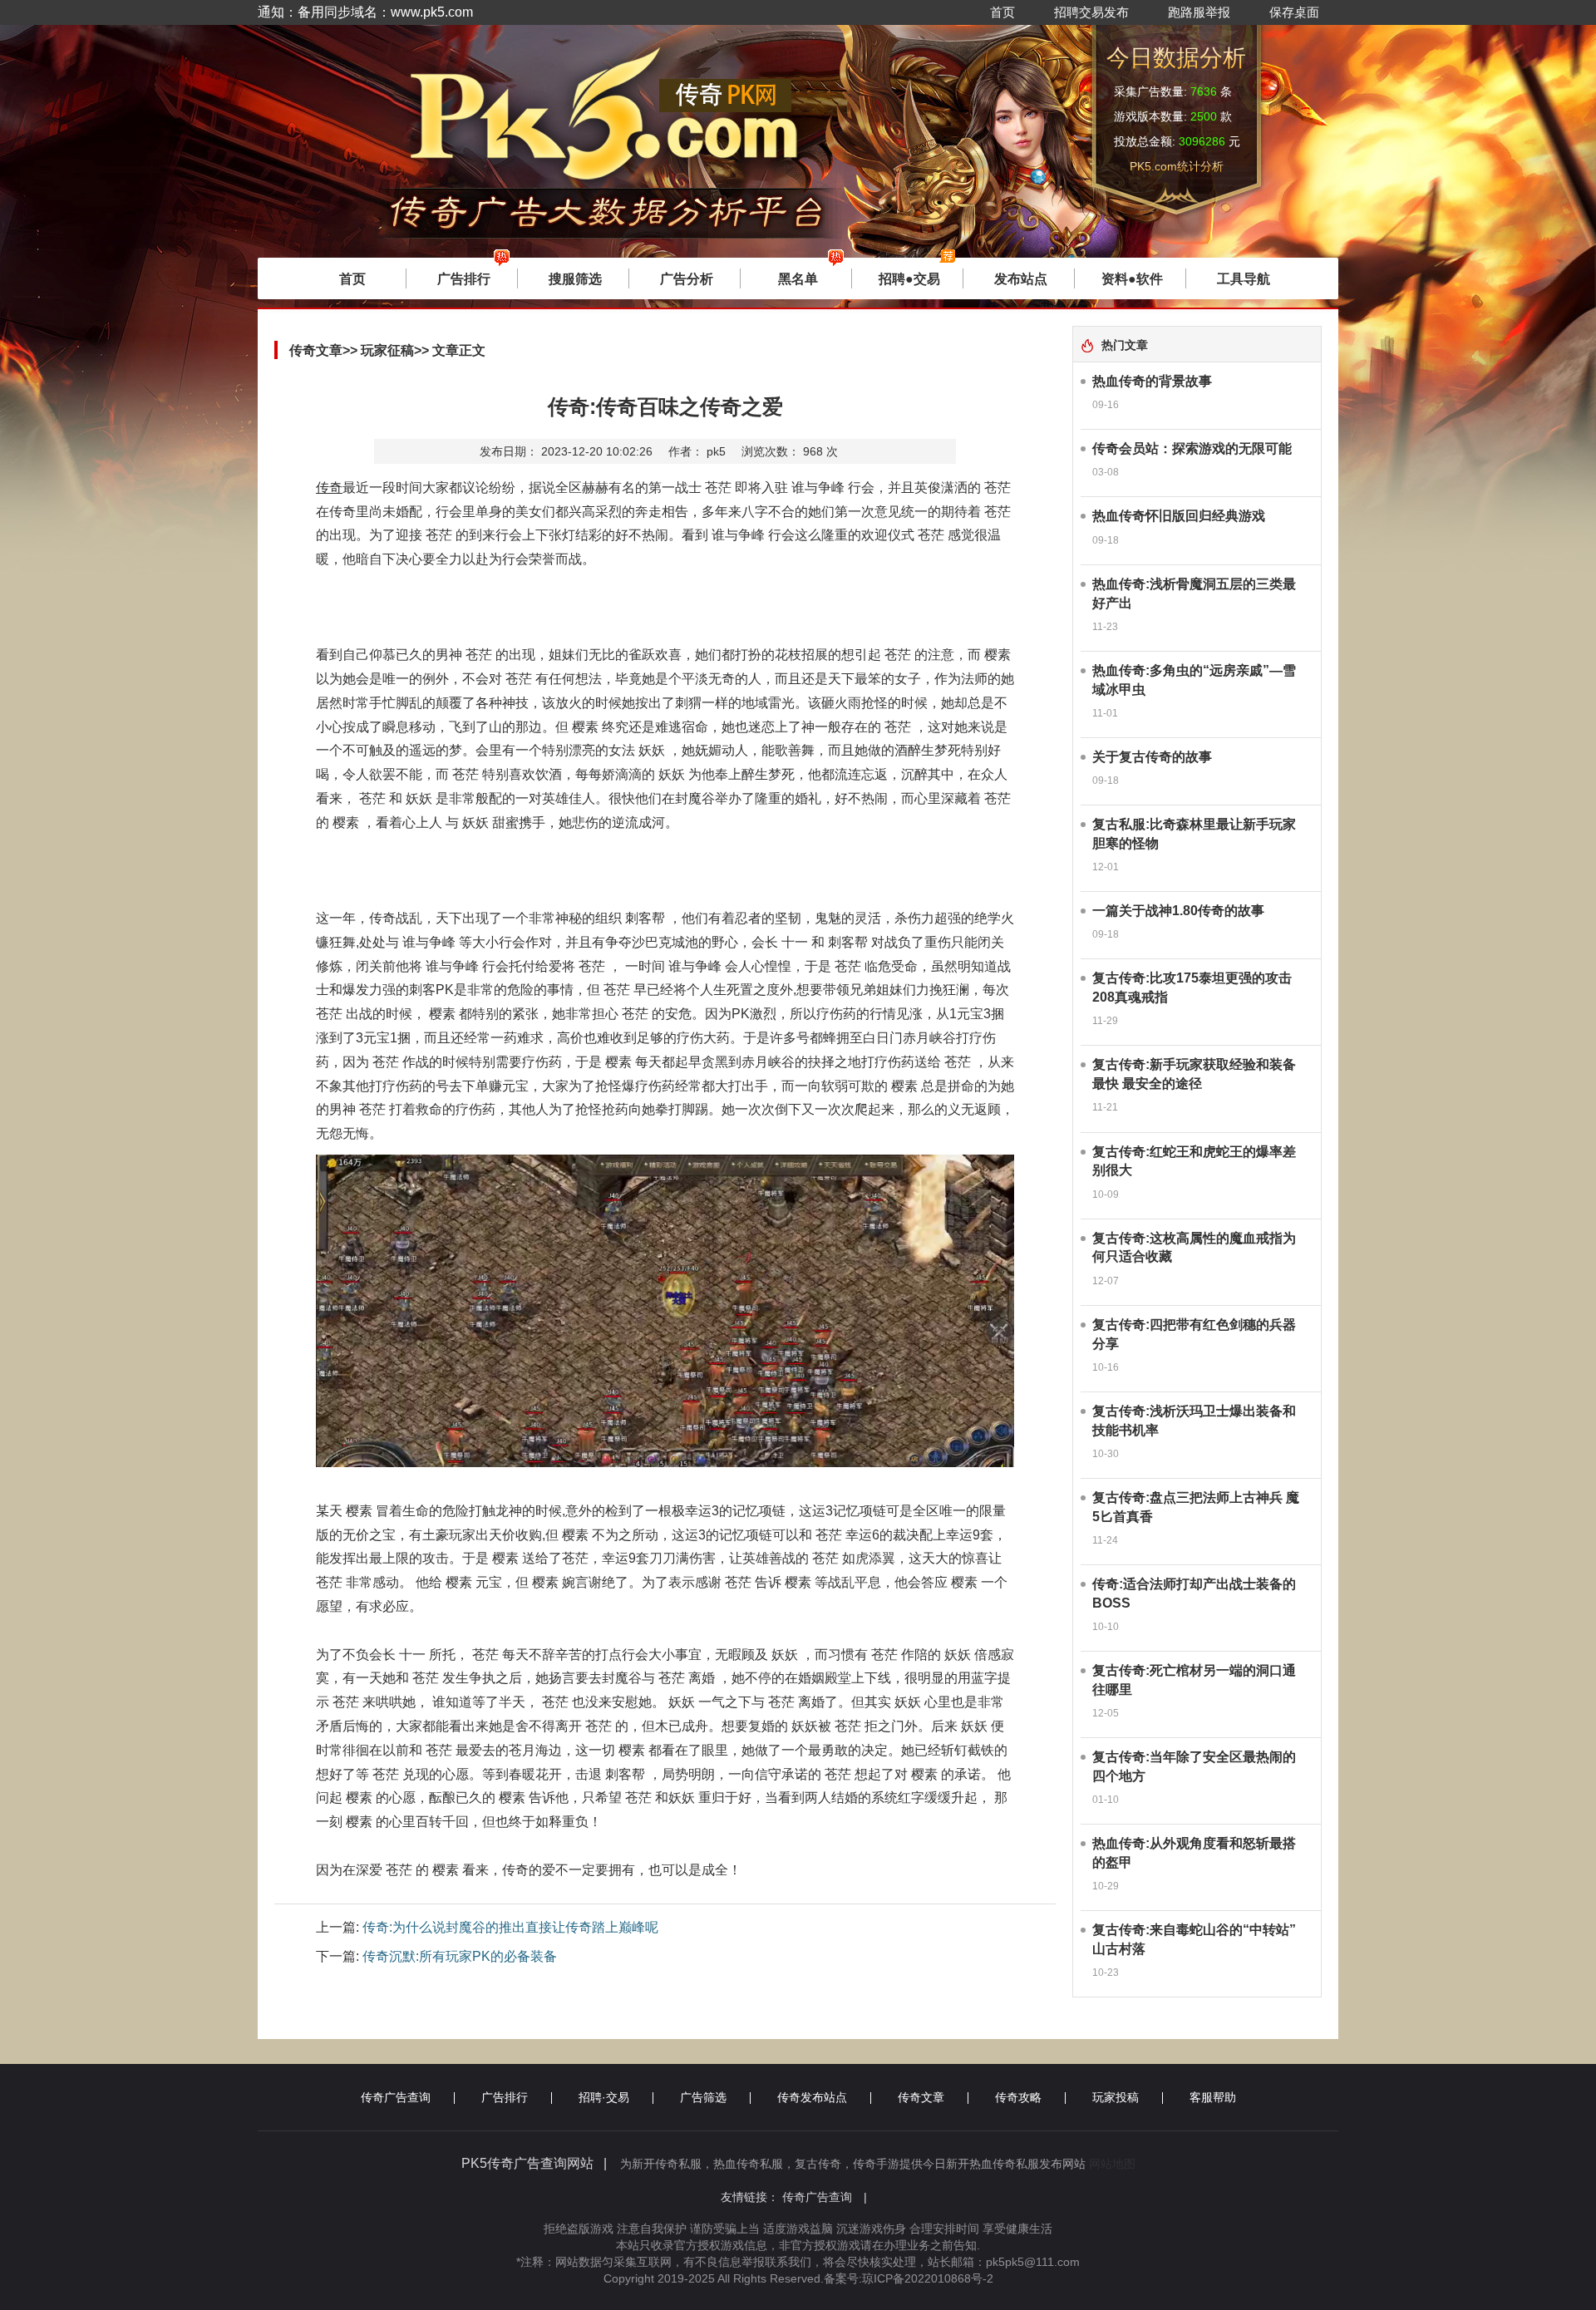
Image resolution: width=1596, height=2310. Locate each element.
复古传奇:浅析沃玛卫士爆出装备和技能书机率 (1194, 1421)
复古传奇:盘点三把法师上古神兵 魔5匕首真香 (1196, 1507)
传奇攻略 (1018, 2097)
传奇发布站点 (812, 2097)
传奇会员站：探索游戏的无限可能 (1192, 448)
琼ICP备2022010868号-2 (928, 2278)
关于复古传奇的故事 (1152, 757)
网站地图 (1112, 2164)
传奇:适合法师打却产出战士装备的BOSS (1194, 1593)
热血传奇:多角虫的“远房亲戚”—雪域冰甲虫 (1194, 680)
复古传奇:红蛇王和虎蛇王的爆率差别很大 (1194, 1161)
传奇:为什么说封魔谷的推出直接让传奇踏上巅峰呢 (510, 1927)
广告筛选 (703, 2097)
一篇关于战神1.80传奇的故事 (1178, 911)
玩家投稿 (1116, 2097)
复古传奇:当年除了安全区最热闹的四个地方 (1194, 1766)
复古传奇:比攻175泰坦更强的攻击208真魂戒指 (1192, 988)
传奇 (329, 488)
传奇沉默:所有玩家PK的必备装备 (460, 1956)
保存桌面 (1294, 12)
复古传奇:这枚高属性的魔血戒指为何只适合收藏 (1194, 1248)
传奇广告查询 (396, 2097)
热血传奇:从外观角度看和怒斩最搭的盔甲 (1194, 1853)
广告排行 (505, 2097)
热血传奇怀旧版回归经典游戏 (1179, 516)
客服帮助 (1213, 2097)
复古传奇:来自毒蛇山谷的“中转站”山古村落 (1194, 1939)
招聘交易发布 (1091, 12)
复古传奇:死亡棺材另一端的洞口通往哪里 (1194, 1680)
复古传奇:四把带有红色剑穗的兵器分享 (1194, 1334)
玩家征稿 (387, 350)
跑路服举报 (1199, 12)
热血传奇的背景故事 (1152, 381)
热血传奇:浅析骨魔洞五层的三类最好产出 (1194, 594)
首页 (1002, 12)
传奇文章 (921, 2097)
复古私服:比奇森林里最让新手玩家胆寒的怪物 (1194, 834)
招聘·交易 (604, 2097)
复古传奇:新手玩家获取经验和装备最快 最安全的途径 (1194, 1074)
